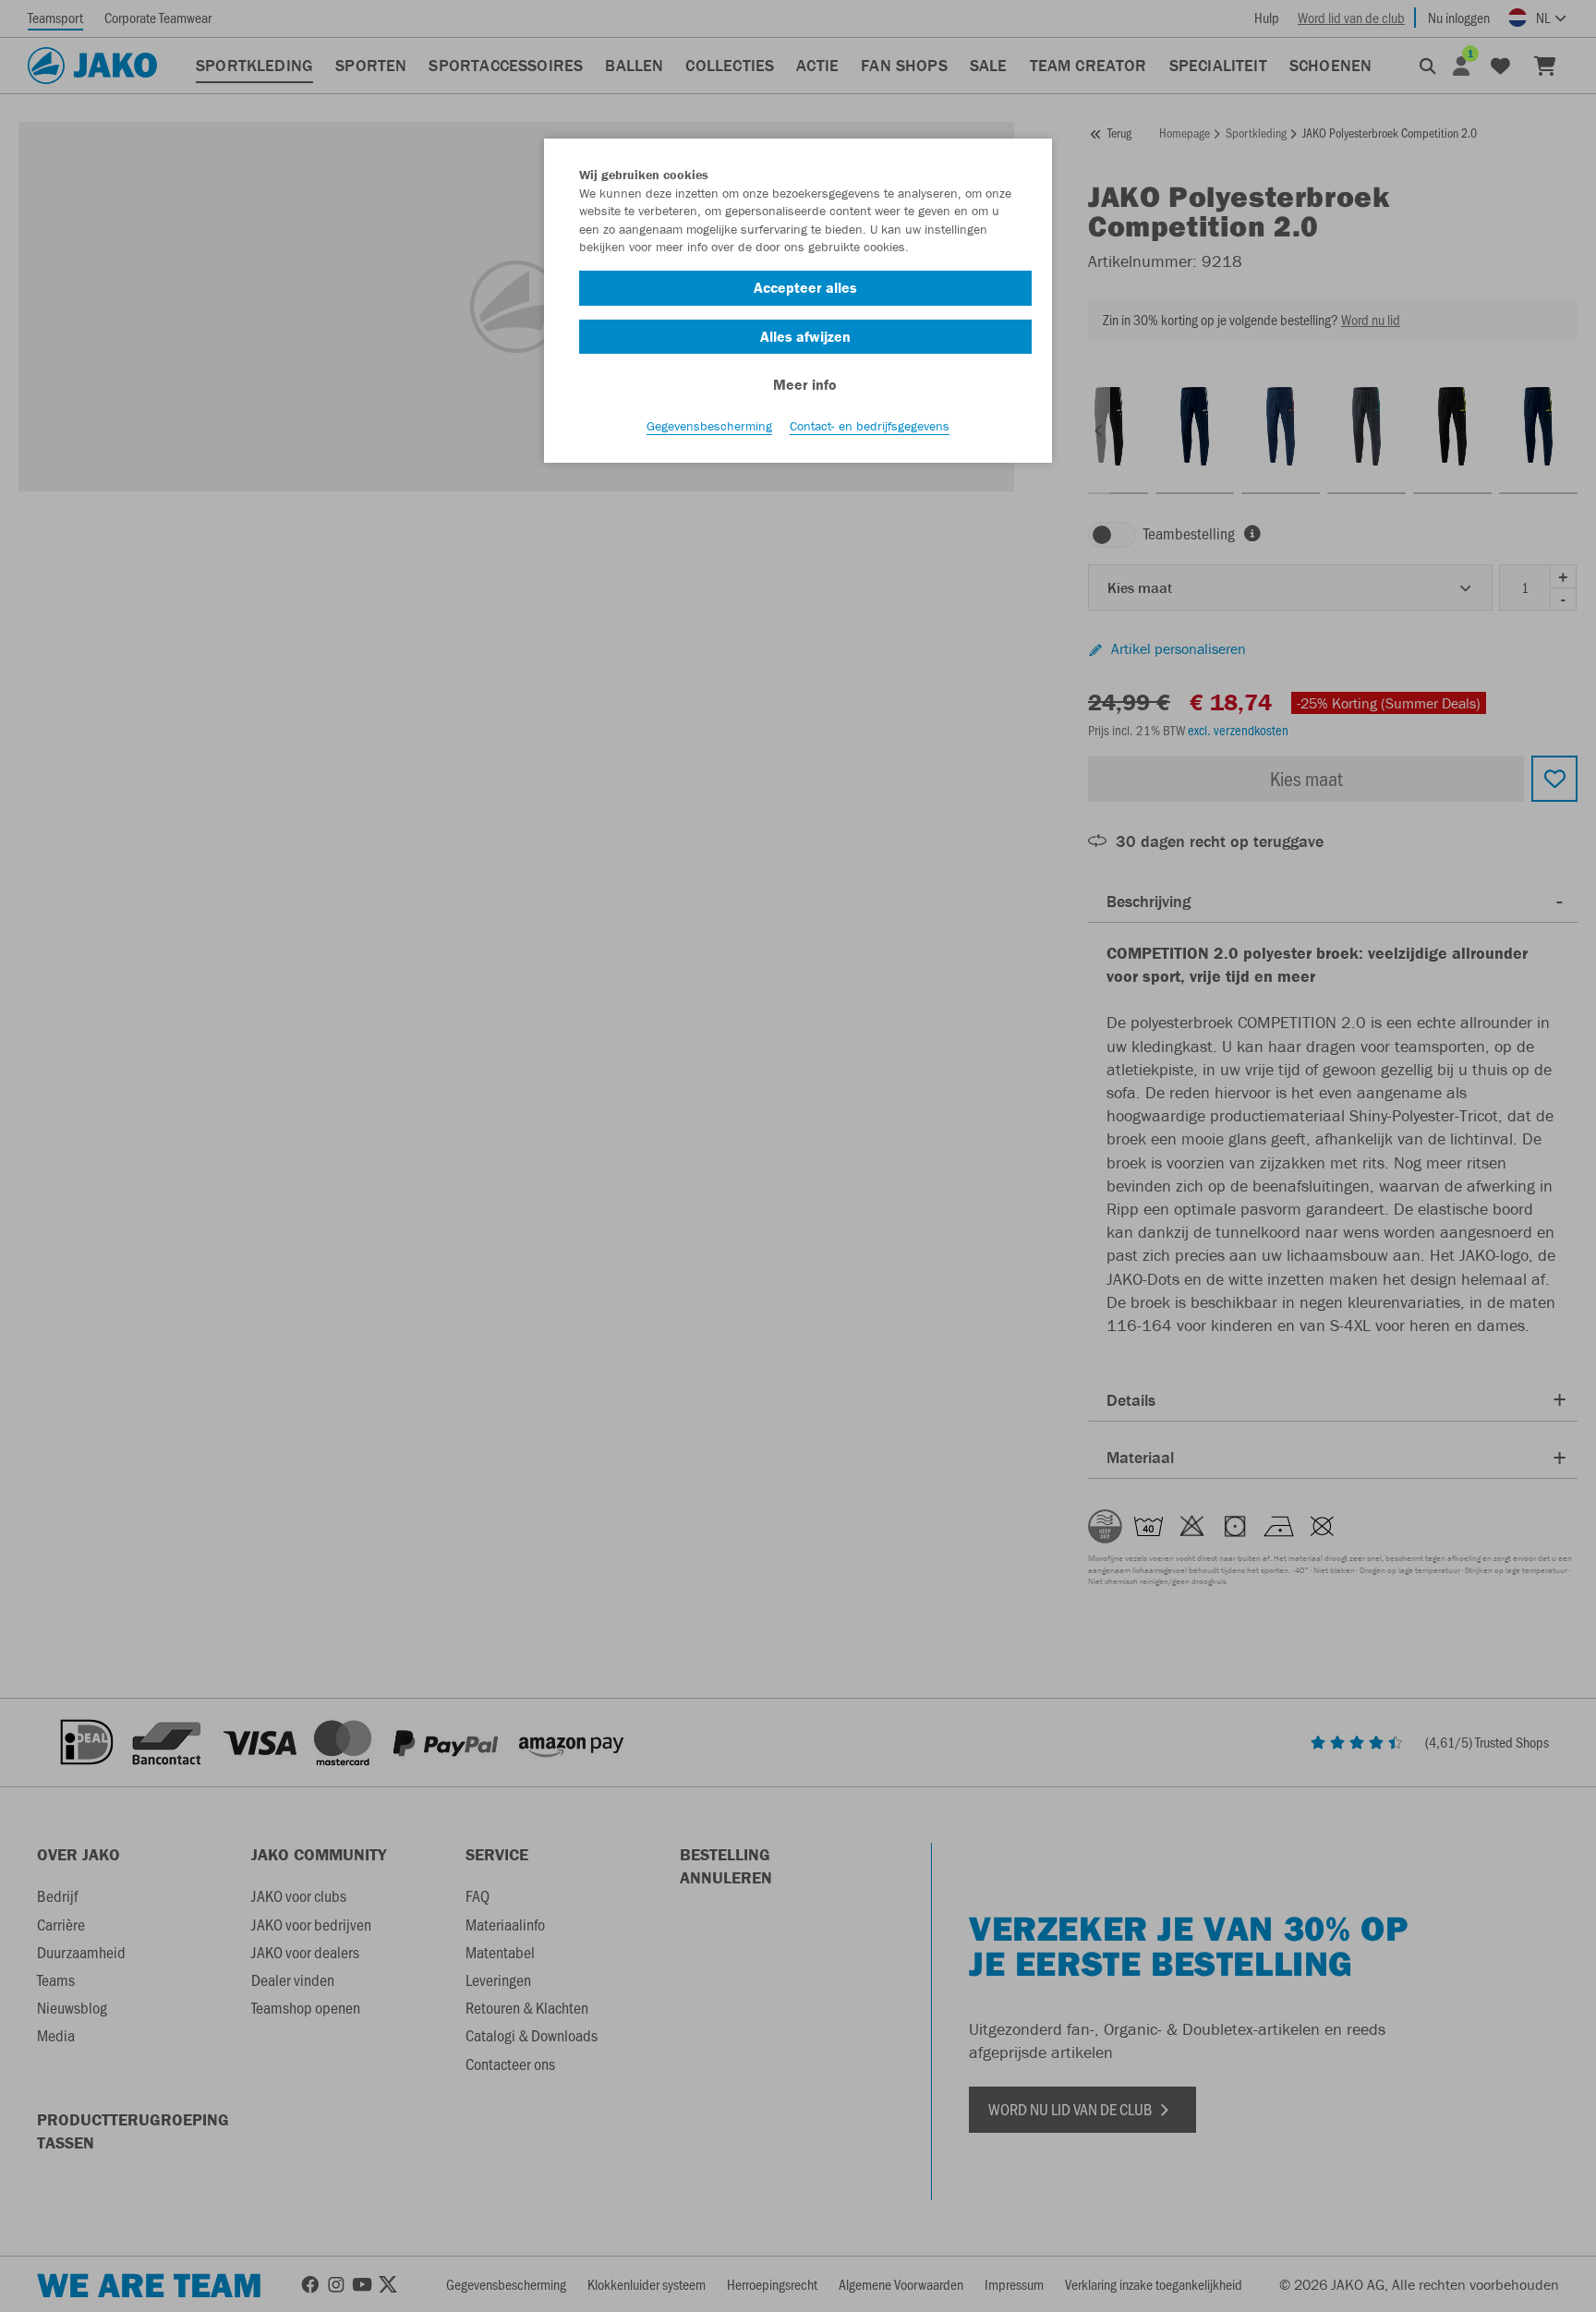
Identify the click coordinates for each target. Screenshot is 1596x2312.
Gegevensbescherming (709, 426)
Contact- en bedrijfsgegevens (870, 426)
